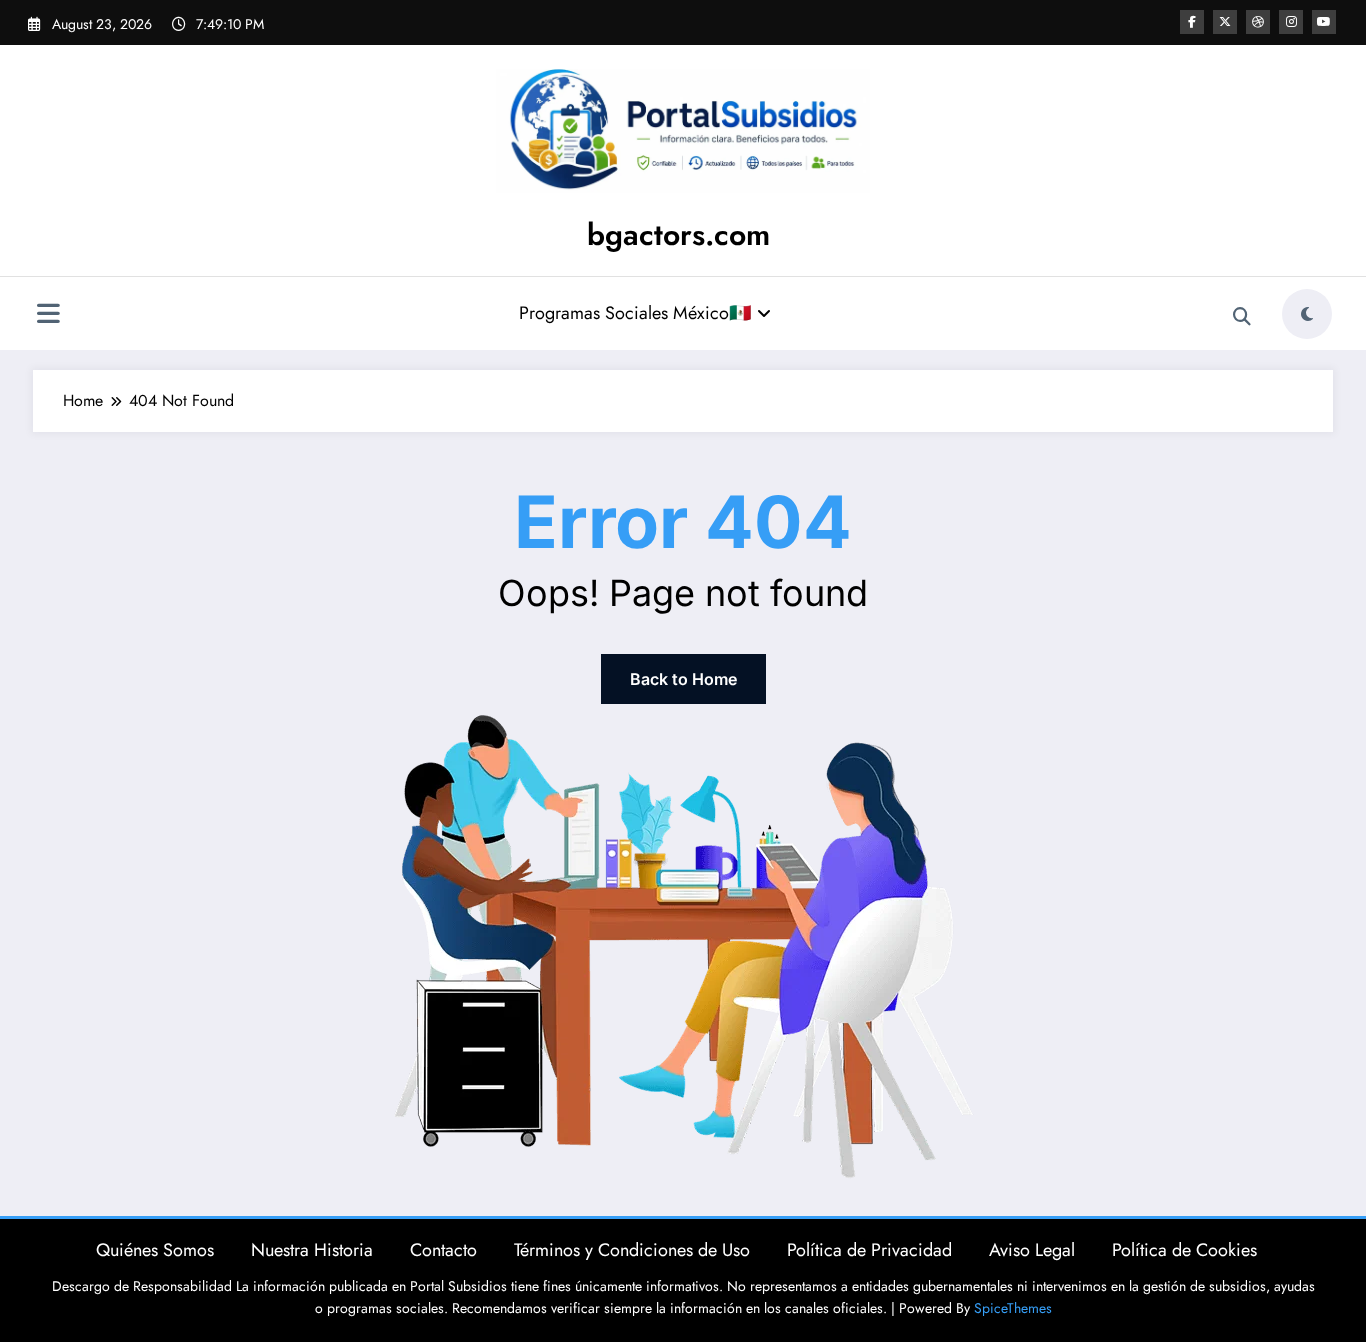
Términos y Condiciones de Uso (632, 1250)
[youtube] (1324, 22)
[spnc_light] (1307, 314)
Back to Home (683, 679)
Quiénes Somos (155, 1250)
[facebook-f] (1192, 22)
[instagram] (1291, 22)
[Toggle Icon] (48, 316)
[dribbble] (1258, 22)
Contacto (443, 1250)
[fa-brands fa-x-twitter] (1225, 22)
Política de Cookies (1184, 1250)
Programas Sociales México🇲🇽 (635, 313)
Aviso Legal (1032, 1250)
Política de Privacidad (869, 1250)
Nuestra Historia (312, 1250)
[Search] (1242, 317)
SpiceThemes (1013, 1308)
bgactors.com (678, 234)
